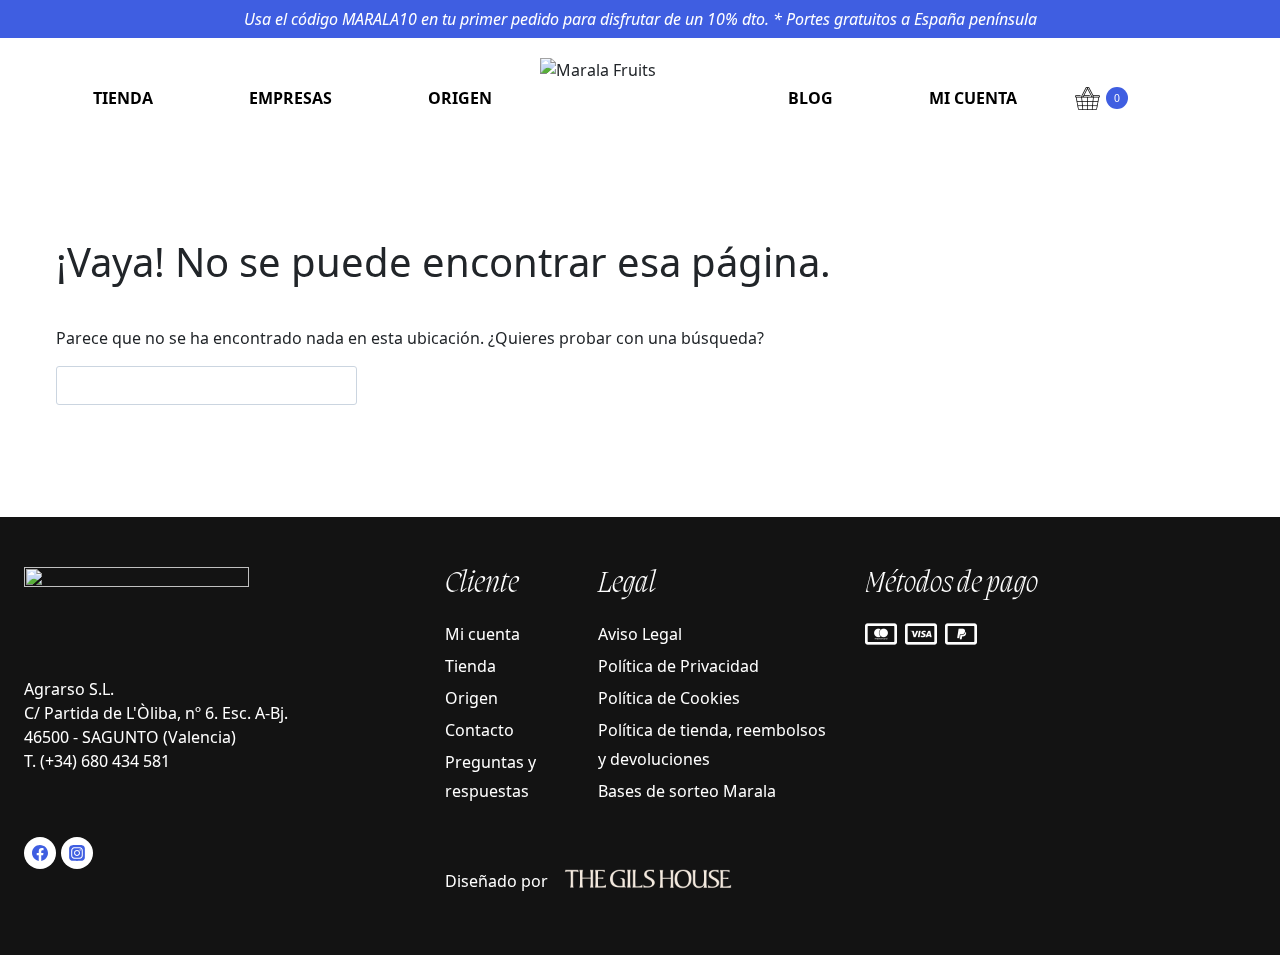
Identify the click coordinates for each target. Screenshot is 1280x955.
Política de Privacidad (678, 666)
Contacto (479, 730)
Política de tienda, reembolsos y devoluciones (712, 744)
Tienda (470, 666)
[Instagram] (77, 853)
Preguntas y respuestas (490, 776)
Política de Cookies (669, 698)
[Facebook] (40, 853)
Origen (471, 698)
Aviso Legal (640, 634)
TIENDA (123, 98)
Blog (810, 98)
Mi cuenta (973, 98)
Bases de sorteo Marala (687, 791)
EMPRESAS (290, 98)
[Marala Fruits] (640, 98)
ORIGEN (460, 98)
